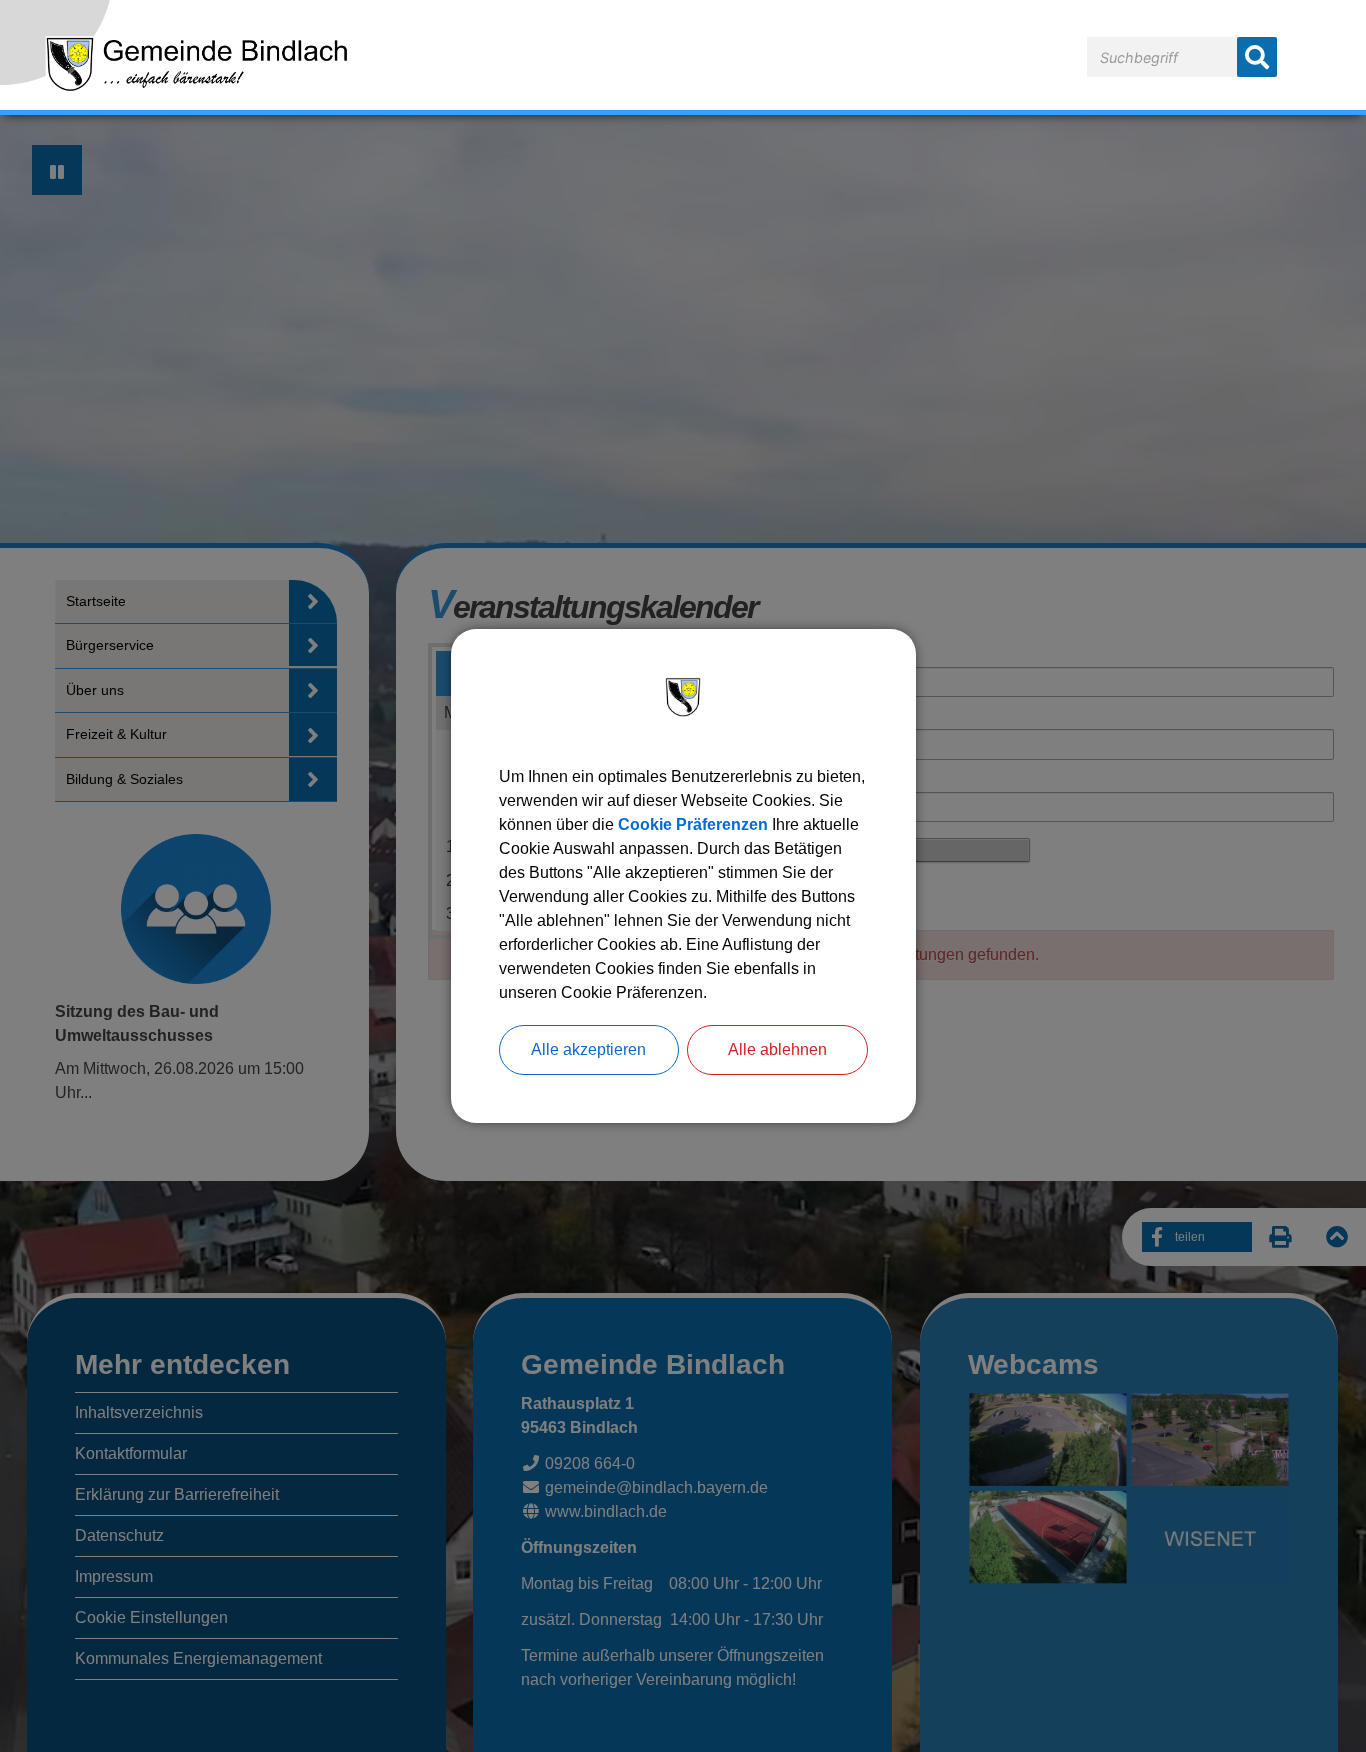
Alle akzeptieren (588, 1049)
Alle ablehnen (777, 1049)
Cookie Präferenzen (693, 824)
